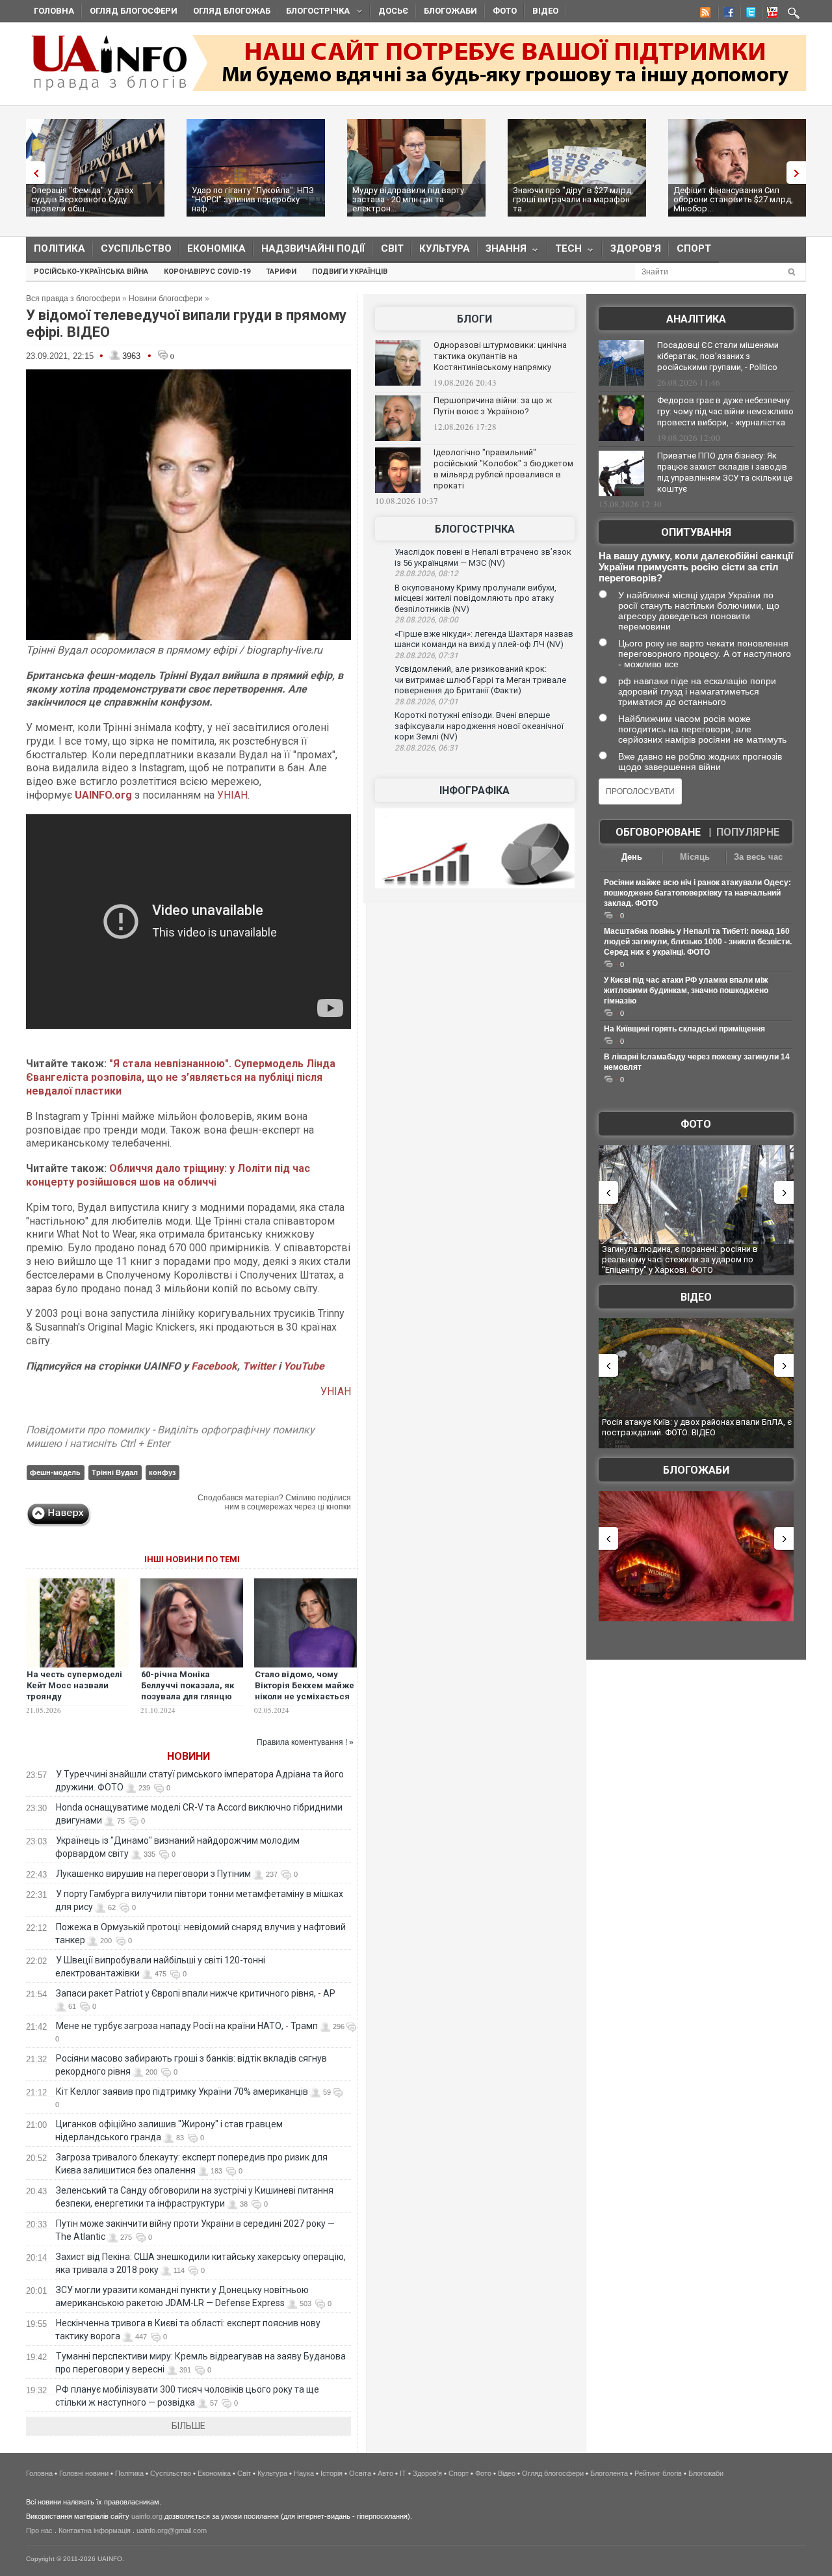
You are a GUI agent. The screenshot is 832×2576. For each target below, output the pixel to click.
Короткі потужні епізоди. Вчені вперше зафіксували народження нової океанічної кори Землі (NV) (479, 726)
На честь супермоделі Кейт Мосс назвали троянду (74, 1685)
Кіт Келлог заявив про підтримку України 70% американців (182, 2091)
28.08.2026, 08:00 (426, 620)
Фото (505, 11)
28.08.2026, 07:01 (426, 702)
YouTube (304, 1366)
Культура (445, 248)
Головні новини (84, 2473)
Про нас (39, 2530)
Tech (565, 251)
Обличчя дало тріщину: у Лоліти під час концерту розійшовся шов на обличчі (168, 1175)
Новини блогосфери (166, 299)
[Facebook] (726, 14)
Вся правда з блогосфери (73, 299)
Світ (392, 248)
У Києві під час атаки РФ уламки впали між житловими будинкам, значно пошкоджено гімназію (686, 990)
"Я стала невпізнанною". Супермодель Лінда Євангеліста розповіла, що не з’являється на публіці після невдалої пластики (181, 1077)
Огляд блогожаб (232, 11)
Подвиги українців (350, 272)
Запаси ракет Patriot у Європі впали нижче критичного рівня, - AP (196, 1993)
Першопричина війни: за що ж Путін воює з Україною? (493, 406)
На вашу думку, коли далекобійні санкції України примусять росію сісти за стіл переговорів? (696, 567)
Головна (54, 11)
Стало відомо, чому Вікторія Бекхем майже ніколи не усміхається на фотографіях (305, 1691)
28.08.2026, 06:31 (426, 748)
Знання (502, 251)
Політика (59, 248)
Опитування (696, 532)
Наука (304, 2473)
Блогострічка (314, 13)
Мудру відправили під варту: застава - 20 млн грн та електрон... (409, 199)
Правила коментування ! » (305, 1742)
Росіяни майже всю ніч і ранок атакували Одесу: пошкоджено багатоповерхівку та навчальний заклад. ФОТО (697, 893)
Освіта (360, 2473)
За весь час (758, 857)
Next (799, 173)
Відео (545, 11)
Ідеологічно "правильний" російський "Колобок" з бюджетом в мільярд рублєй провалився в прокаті (503, 469)
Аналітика (696, 319)
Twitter (260, 1366)
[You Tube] (770, 14)
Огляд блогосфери (134, 11)
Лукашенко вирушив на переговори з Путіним (153, 1874)
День (632, 857)
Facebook (214, 1366)
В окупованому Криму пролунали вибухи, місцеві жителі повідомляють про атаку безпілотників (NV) (475, 598)
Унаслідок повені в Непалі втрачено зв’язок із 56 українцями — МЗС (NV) (483, 557)
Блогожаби (450, 11)
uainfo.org (147, 2516)
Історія (331, 2473)
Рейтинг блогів (658, 2473)
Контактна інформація (95, 2530)
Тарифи (281, 272)
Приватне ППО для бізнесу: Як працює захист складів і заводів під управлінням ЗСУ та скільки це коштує (725, 472)
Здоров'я (636, 248)
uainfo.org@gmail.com (172, 2530)
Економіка (216, 248)
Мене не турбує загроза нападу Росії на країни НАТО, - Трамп (187, 2026)
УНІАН (232, 795)
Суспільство (136, 248)
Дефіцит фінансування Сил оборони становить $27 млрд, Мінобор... (733, 199)
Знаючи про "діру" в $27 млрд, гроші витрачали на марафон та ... (573, 199)
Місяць (695, 857)
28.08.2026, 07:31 (426, 656)
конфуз (162, 1472)
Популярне (748, 832)
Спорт (694, 248)
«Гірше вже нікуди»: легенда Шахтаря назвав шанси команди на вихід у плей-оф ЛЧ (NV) (484, 639)
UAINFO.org (103, 795)
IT (403, 2473)
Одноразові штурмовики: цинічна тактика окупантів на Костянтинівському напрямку (500, 356)
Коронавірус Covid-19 (207, 272)
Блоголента (609, 2473)
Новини (188, 1756)
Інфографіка (474, 790)
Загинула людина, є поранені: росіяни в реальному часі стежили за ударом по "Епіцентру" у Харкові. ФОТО (680, 1259)
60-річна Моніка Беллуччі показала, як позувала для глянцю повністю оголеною (188, 1691)
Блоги (474, 319)
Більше (188, 2426)
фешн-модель (55, 1472)
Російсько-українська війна (91, 272)
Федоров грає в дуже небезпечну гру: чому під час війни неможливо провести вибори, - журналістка (725, 411)
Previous (32, 173)
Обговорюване (658, 832)
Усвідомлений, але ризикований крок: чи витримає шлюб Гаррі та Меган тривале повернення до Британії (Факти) (480, 680)
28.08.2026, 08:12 (426, 574)
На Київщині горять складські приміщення (684, 1029)
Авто (385, 2473)
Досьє (393, 11)
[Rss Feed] (704, 14)
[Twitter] (748, 14)
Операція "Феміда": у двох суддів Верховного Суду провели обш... (82, 199)
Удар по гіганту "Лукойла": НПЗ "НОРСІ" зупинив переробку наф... (253, 199)
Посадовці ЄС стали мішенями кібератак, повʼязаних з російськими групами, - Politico (718, 356)
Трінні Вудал (115, 1472)
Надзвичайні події (313, 248)
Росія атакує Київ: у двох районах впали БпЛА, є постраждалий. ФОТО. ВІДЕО (697, 1427)
